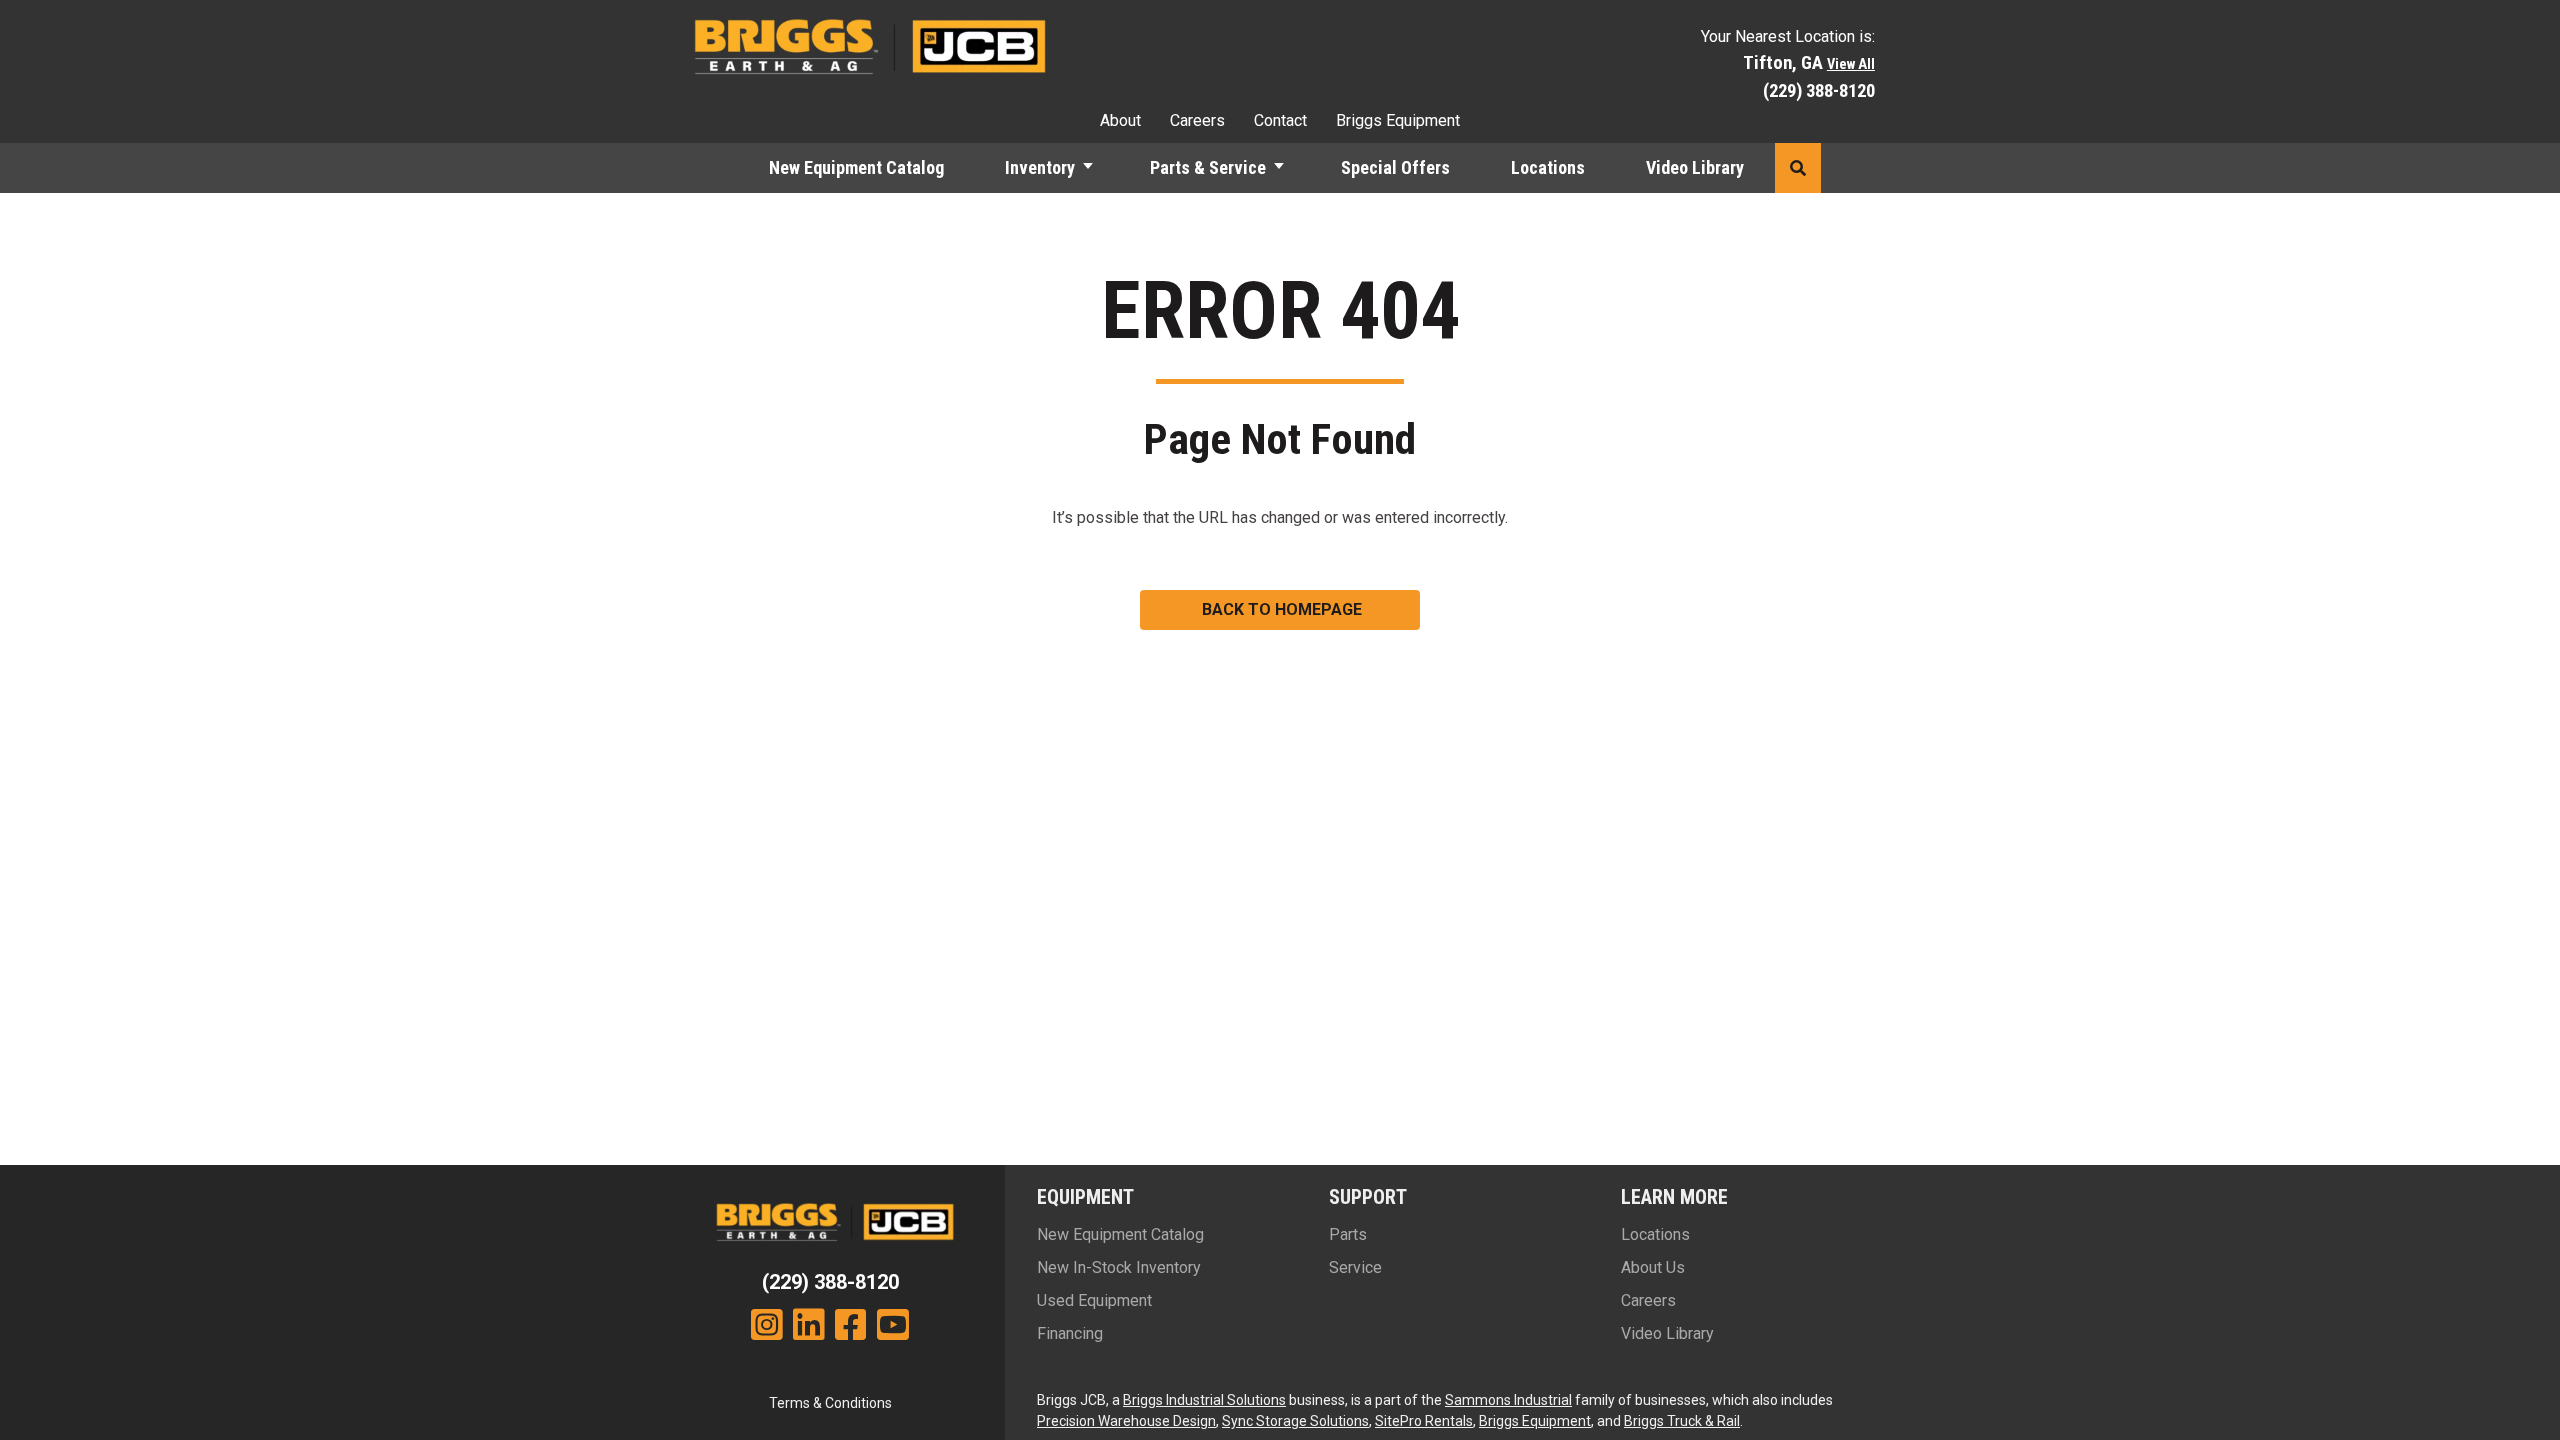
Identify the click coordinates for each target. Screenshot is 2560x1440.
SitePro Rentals (1424, 1421)
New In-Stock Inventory (1119, 1267)
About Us (1653, 1267)
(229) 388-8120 (1819, 90)
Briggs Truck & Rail (1682, 1421)
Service (1355, 1267)
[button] (1097, 168)
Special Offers (1395, 167)
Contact (1280, 120)
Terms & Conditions (830, 1403)
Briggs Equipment (1398, 120)
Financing (1070, 1333)
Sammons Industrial (1508, 1400)
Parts (1348, 1234)
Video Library (1695, 167)
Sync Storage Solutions (1295, 1421)
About (1120, 120)
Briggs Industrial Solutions (1204, 1400)
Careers (1197, 120)
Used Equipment (1094, 1300)
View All (1851, 64)
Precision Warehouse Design (1126, 1421)
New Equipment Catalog (856, 167)
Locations (1548, 167)
